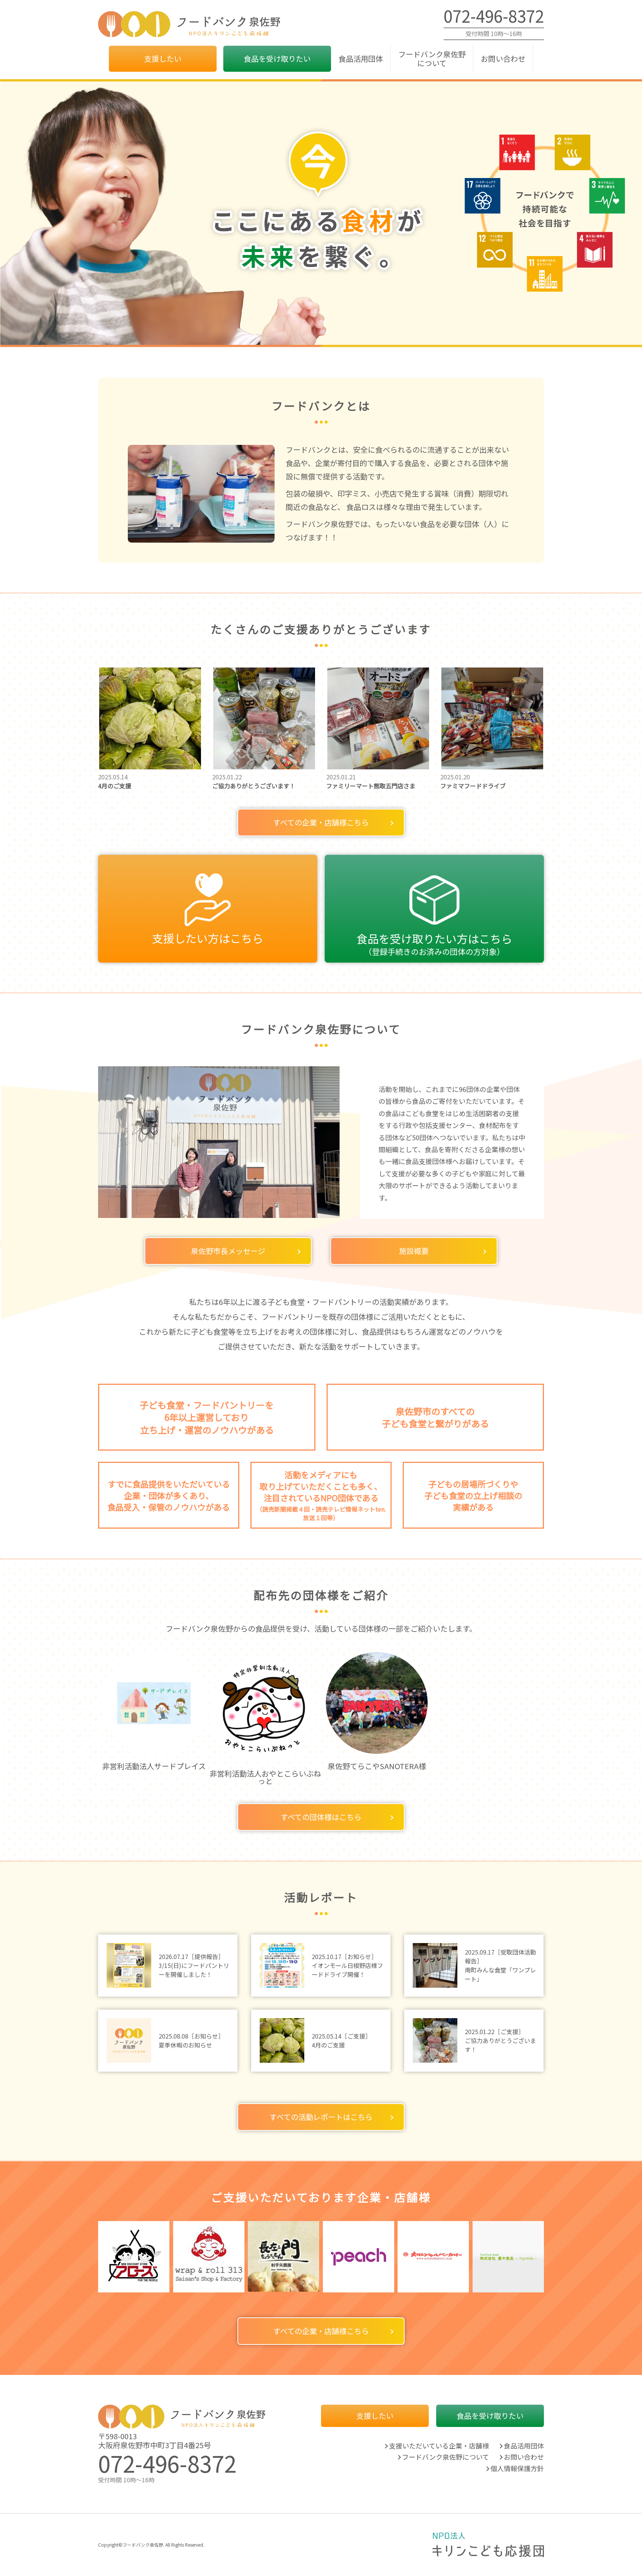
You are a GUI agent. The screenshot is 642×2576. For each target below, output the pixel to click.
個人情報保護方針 (517, 2468)
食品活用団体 (361, 59)
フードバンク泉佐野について (432, 59)
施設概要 (414, 1251)
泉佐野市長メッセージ (228, 1251)
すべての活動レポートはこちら (321, 2117)
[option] (154, 1710)
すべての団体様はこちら (321, 1817)
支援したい (163, 59)
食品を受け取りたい (277, 59)
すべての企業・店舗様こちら (321, 822)
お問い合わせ (503, 59)
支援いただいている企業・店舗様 (439, 2446)
